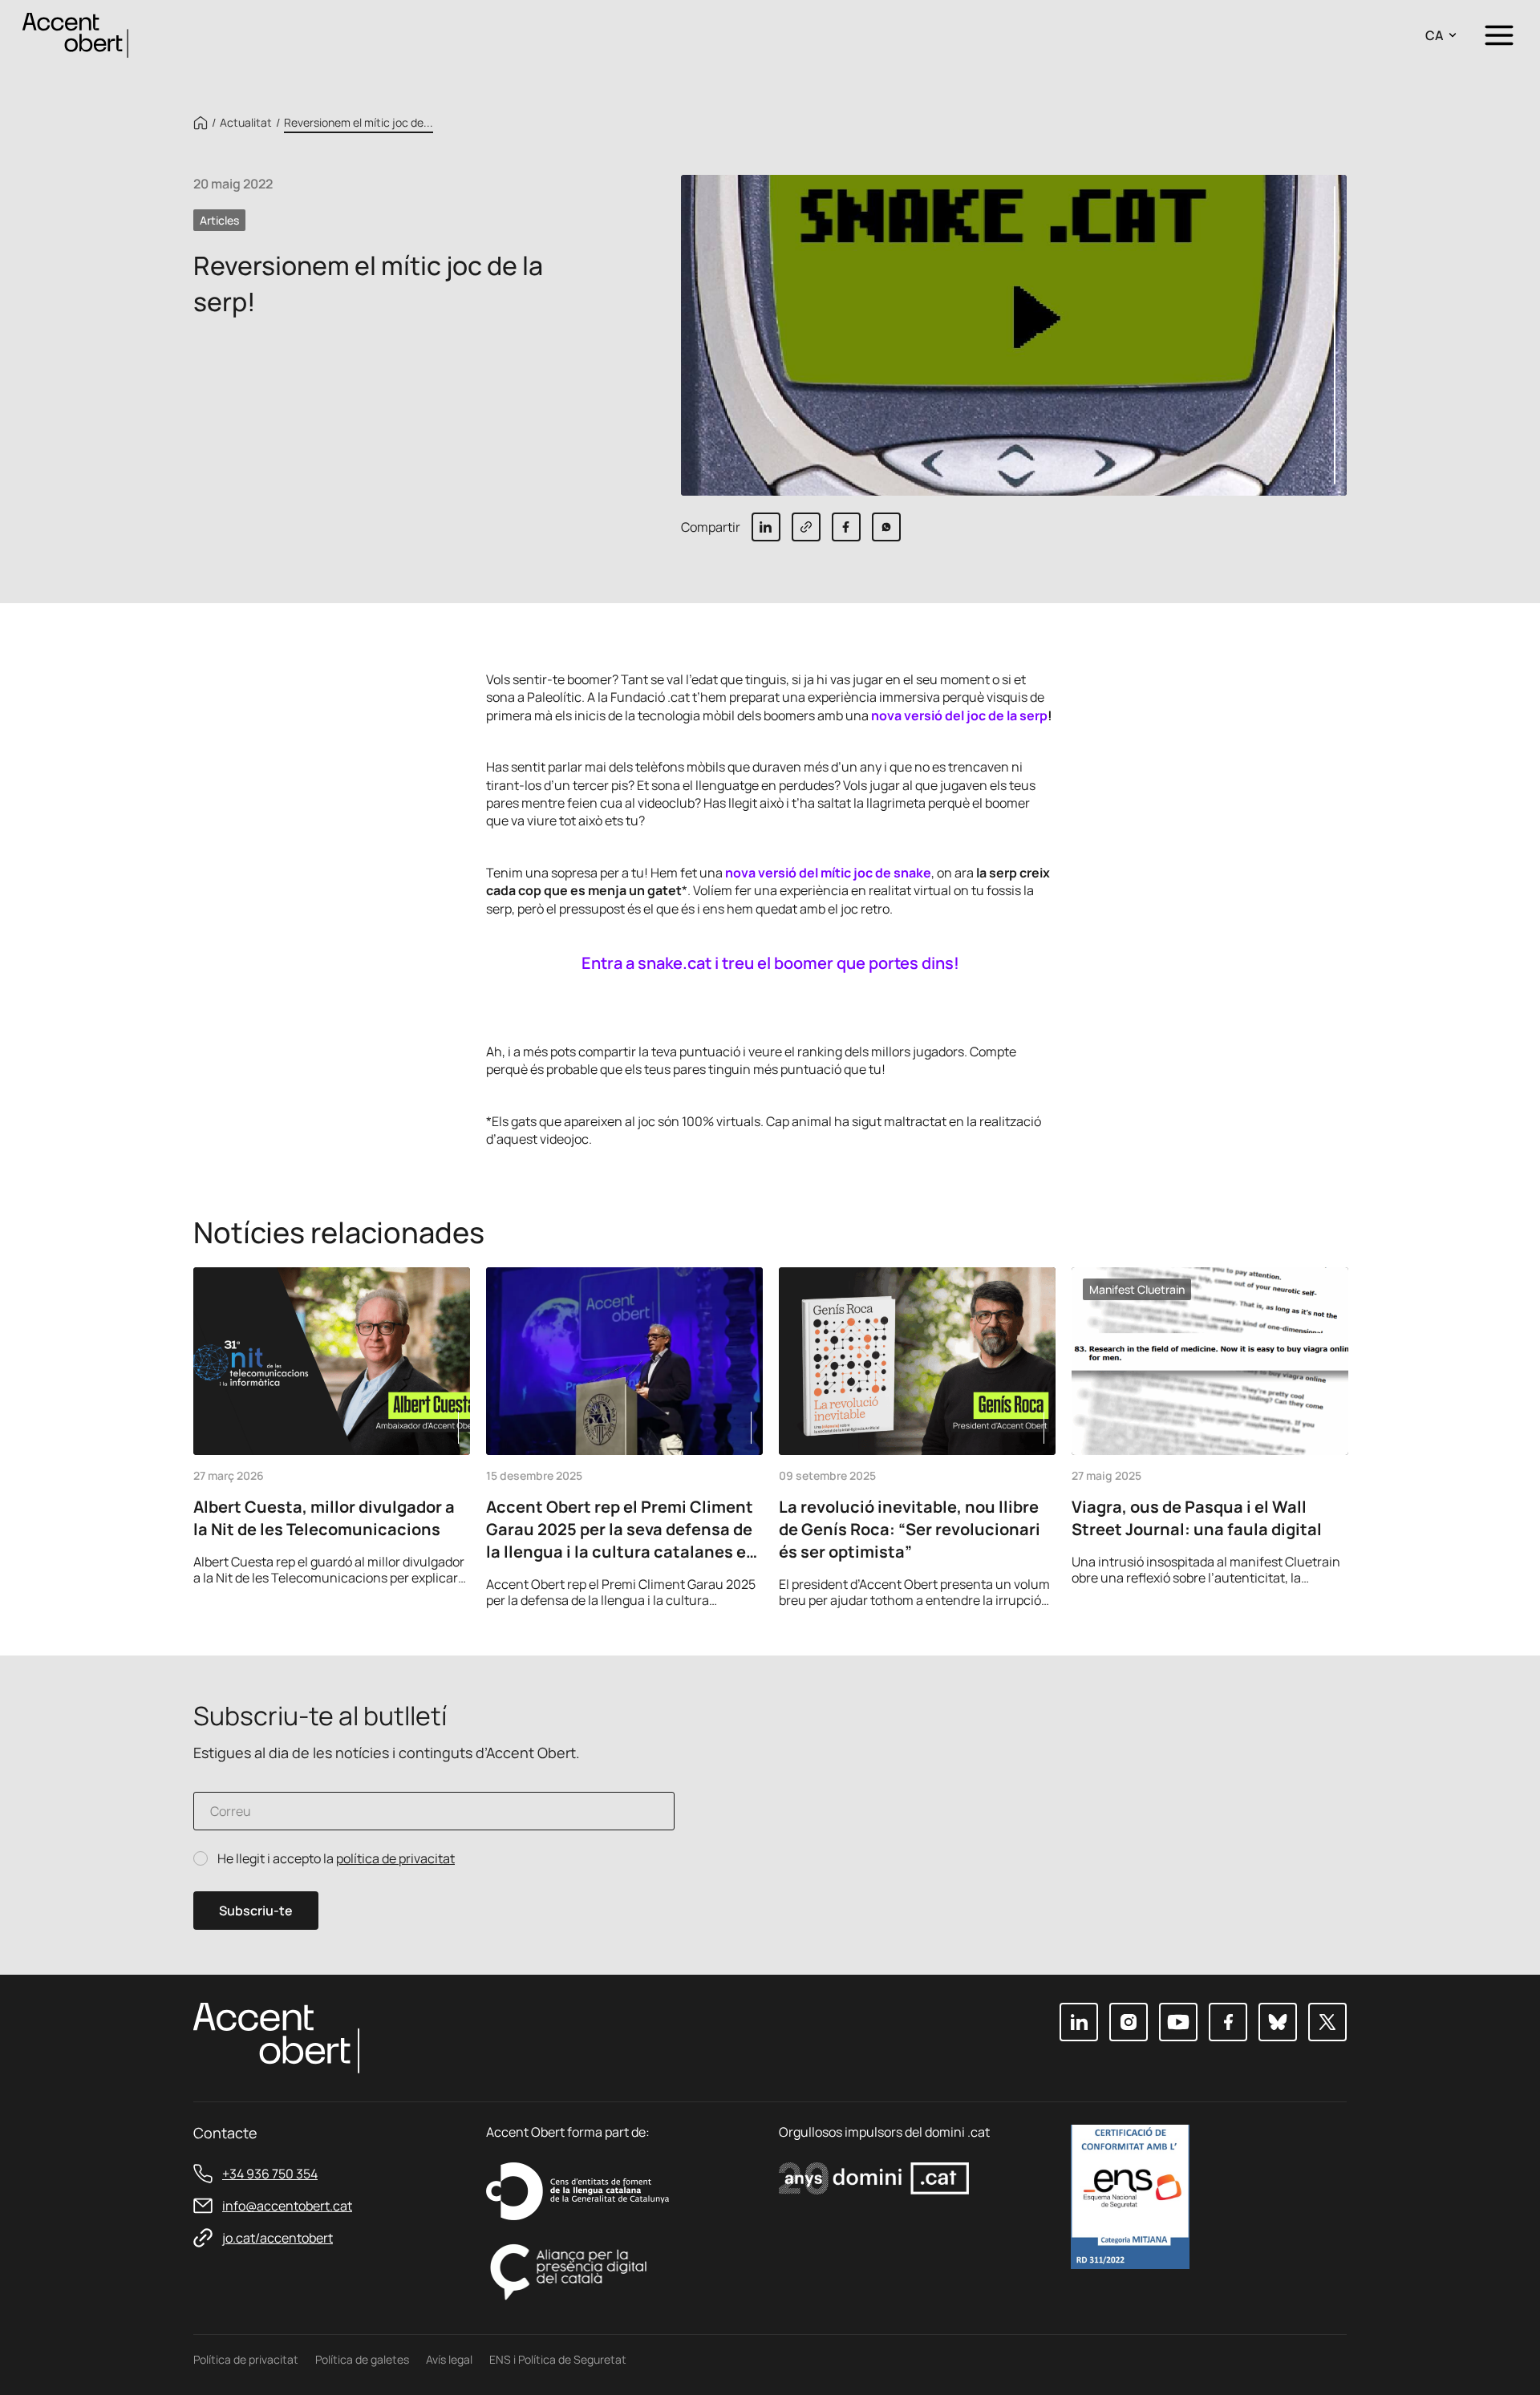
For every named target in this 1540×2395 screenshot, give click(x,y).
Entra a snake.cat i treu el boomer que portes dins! (770, 963)
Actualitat (246, 123)
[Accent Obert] (75, 34)
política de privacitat (395, 1858)
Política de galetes (362, 2359)
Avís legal (449, 2359)
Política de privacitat (246, 2359)
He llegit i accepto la (336, 1859)
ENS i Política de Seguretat (558, 2359)
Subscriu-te (256, 1911)
